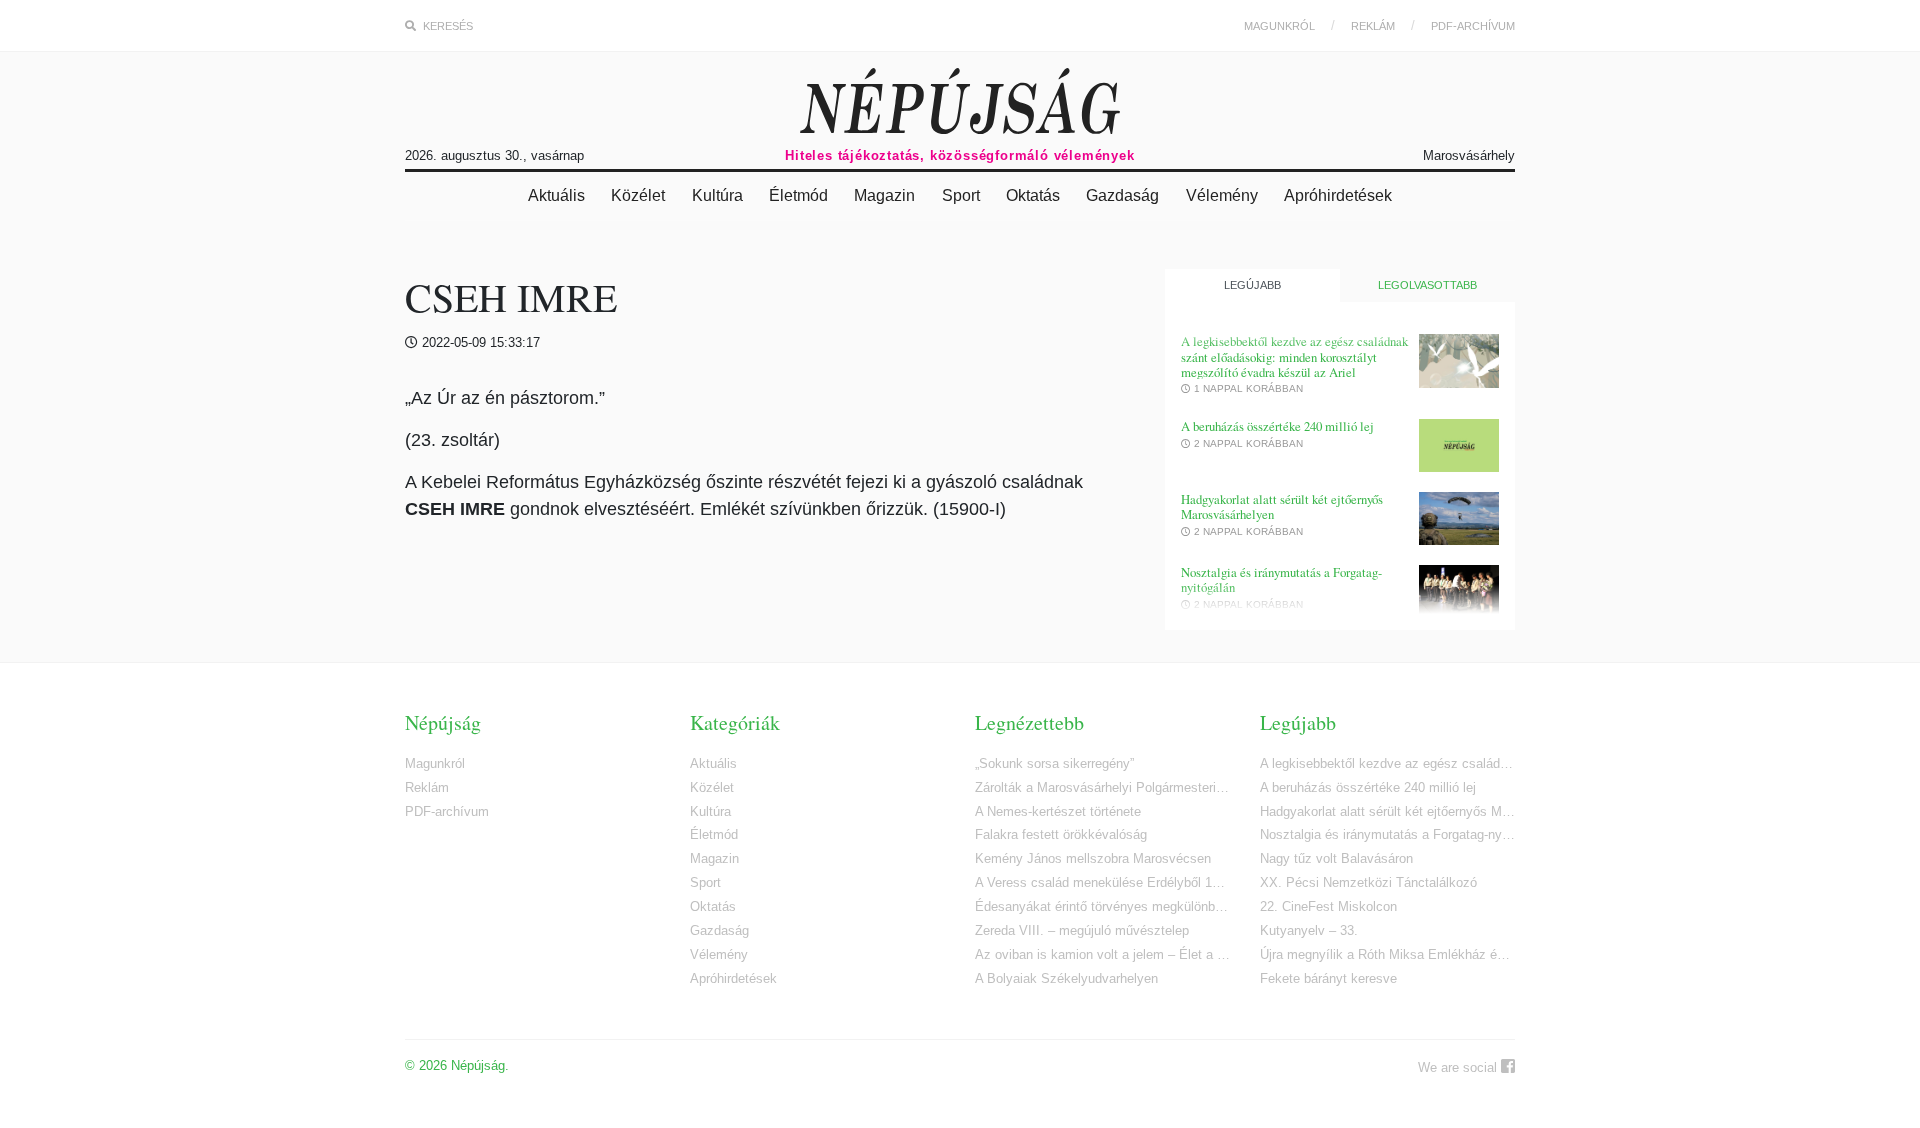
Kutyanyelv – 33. (1309, 930)
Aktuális (556, 195)
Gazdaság (1122, 195)
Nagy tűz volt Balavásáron (1336, 858)
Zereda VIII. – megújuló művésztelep (1082, 930)
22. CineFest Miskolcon (1328, 906)
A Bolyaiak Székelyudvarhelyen (1066, 978)
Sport (961, 195)
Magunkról (1279, 26)
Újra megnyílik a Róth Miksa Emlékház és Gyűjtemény (1387, 954)
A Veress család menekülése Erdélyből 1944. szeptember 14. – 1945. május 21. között (1102, 882)
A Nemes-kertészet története (1058, 811)
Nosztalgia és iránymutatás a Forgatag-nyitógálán (1281, 580)
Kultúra (717, 195)
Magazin (884, 195)
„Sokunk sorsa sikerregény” (1054, 763)
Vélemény (1222, 195)
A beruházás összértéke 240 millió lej (1277, 426)
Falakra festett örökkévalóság (1061, 834)
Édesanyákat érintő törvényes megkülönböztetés (1102, 906)
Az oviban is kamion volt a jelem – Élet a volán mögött (1102, 954)
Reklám (1373, 26)
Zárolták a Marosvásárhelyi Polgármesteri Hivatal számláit (1102, 787)
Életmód (798, 195)
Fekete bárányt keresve (1328, 978)
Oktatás (1033, 195)
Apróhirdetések (1338, 195)
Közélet (638, 195)
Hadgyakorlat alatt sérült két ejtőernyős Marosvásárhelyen (1282, 507)
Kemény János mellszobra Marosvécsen (1093, 858)
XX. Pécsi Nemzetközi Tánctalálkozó (1368, 882)
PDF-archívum (1473, 26)
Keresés (446, 26)
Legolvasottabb (1427, 285)
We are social (1459, 1067)
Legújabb (1252, 285)
